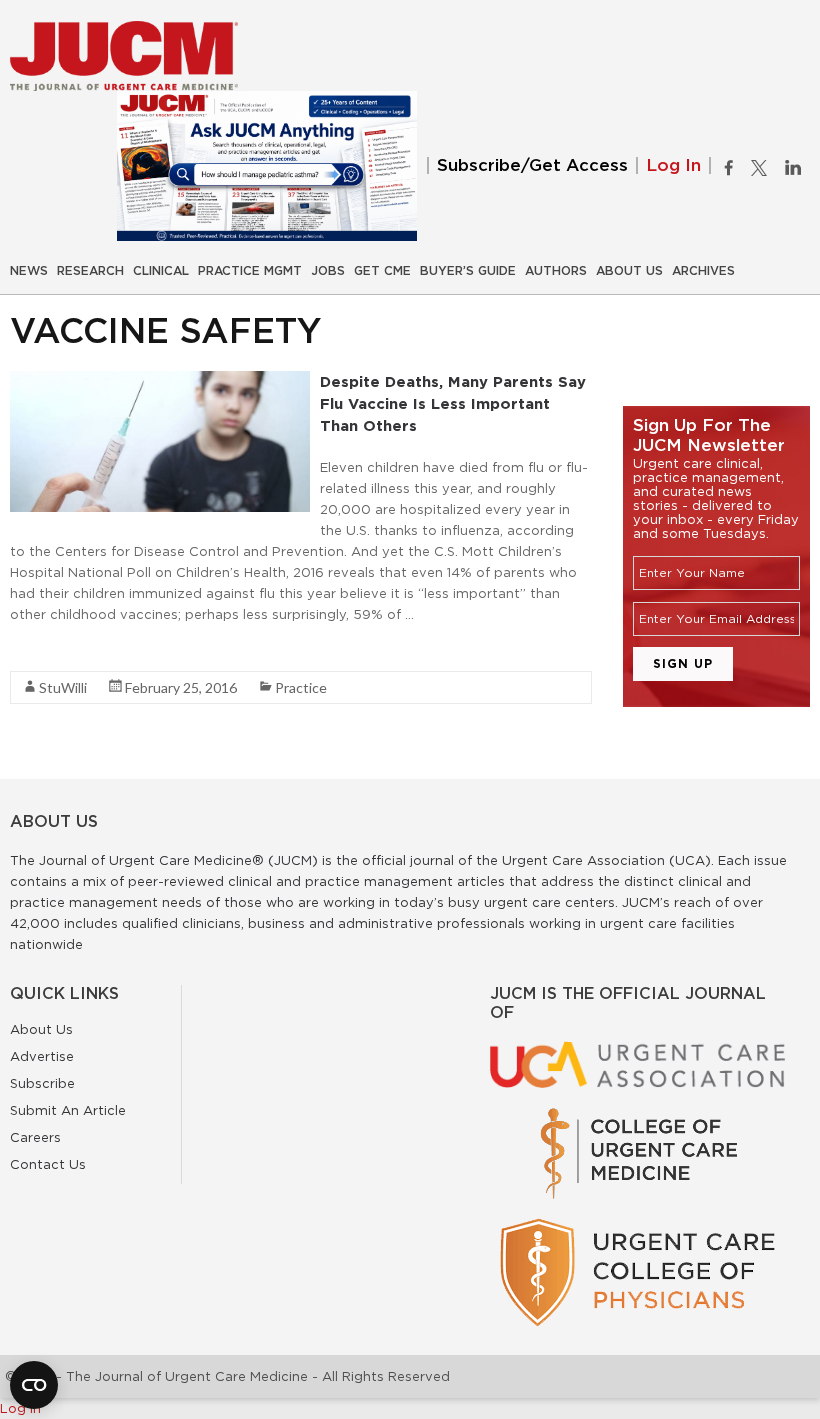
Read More (45, 650)
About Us (629, 271)
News (29, 271)
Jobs (328, 271)
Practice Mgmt (250, 271)
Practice (301, 687)
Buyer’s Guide (468, 271)
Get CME (382, 271)
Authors (556, 271)
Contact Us (48, 1164)
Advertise (42, 1056)
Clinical (161, 271)
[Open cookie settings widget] (34, 1385)
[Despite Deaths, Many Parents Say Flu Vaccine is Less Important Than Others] (160, 381)
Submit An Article (68, 1110)
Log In (673, 165)
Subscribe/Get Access (532, 165)
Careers (35, 1137)
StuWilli (63, 687)
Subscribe (42, 1083)
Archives (703, 271)
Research (90, 271)
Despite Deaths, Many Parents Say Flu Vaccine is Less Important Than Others (453, 403)
